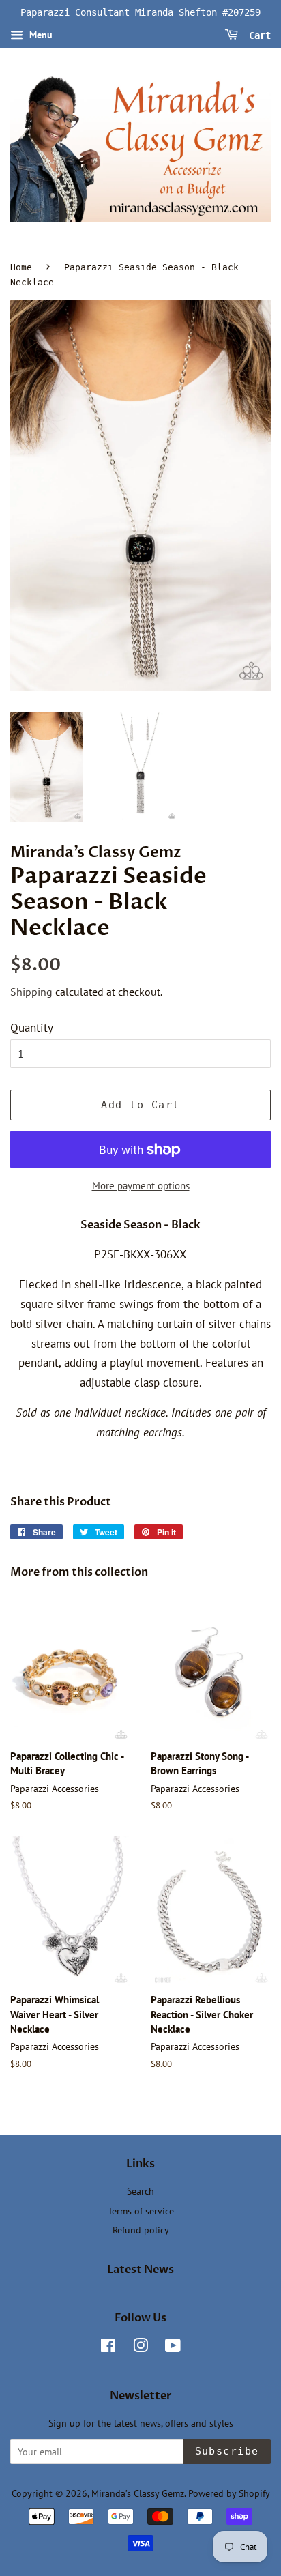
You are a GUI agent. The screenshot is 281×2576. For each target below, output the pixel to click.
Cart (257, 35)
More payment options (141, 1186)
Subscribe (227, 2451)
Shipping (31, 992)
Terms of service (141, 2211)
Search (140, 2191)
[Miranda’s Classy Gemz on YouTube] (173, 2348)
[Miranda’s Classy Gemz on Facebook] (108, 2348)
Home (21, 267)
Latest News (140, 2270)
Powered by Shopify (229, 2493)
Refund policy (141, 2230)
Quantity (32, 1028)
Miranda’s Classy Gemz (138, 2493)
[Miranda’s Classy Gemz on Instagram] (140, 2348)
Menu (40, 35)
